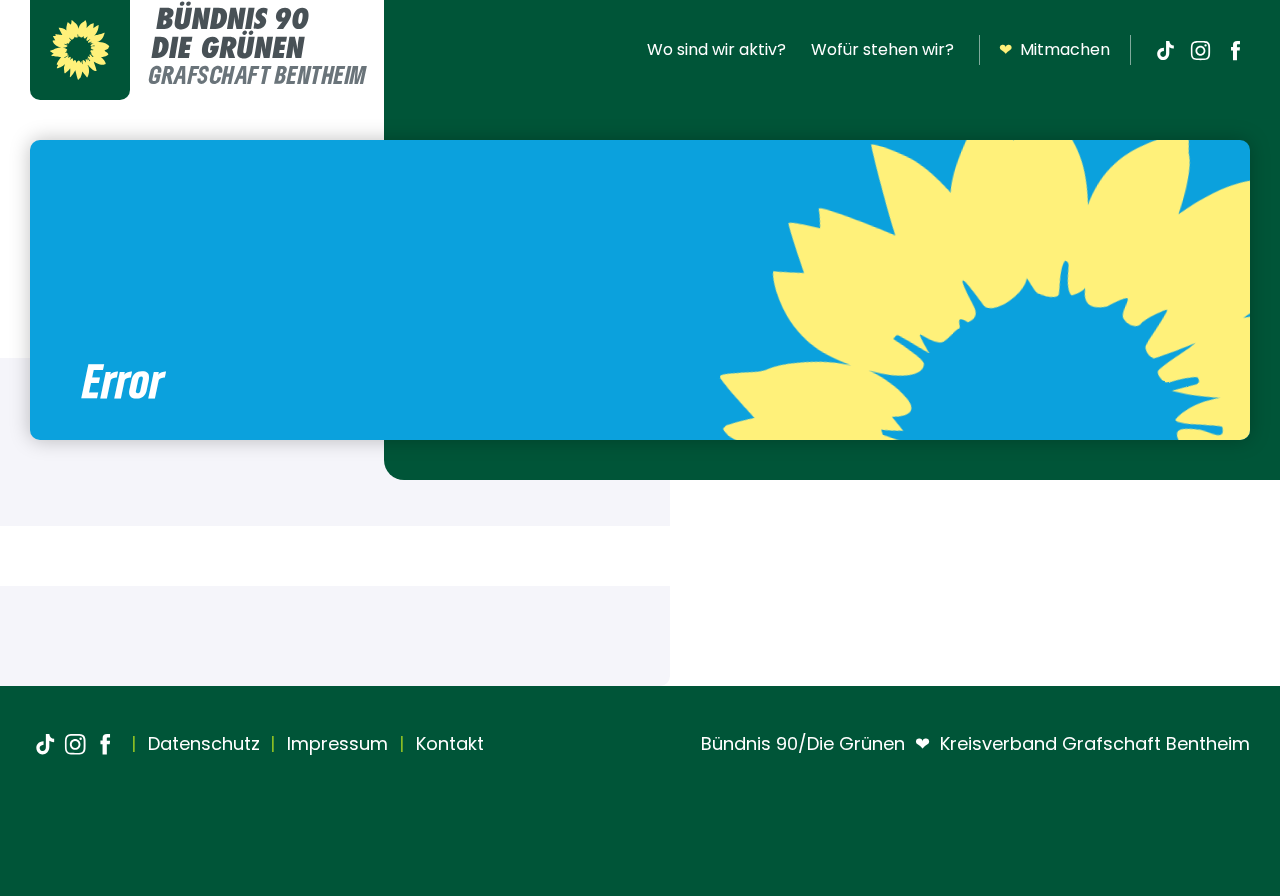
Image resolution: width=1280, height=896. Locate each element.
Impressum (335, 743)
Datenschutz (201, 743)
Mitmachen (1054, 49)
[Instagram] (1200, 50)
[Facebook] (1235, 50)
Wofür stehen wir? (882, 49)
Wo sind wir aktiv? (716, 49)
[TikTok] (1165, 50)
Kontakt (447, 743)
